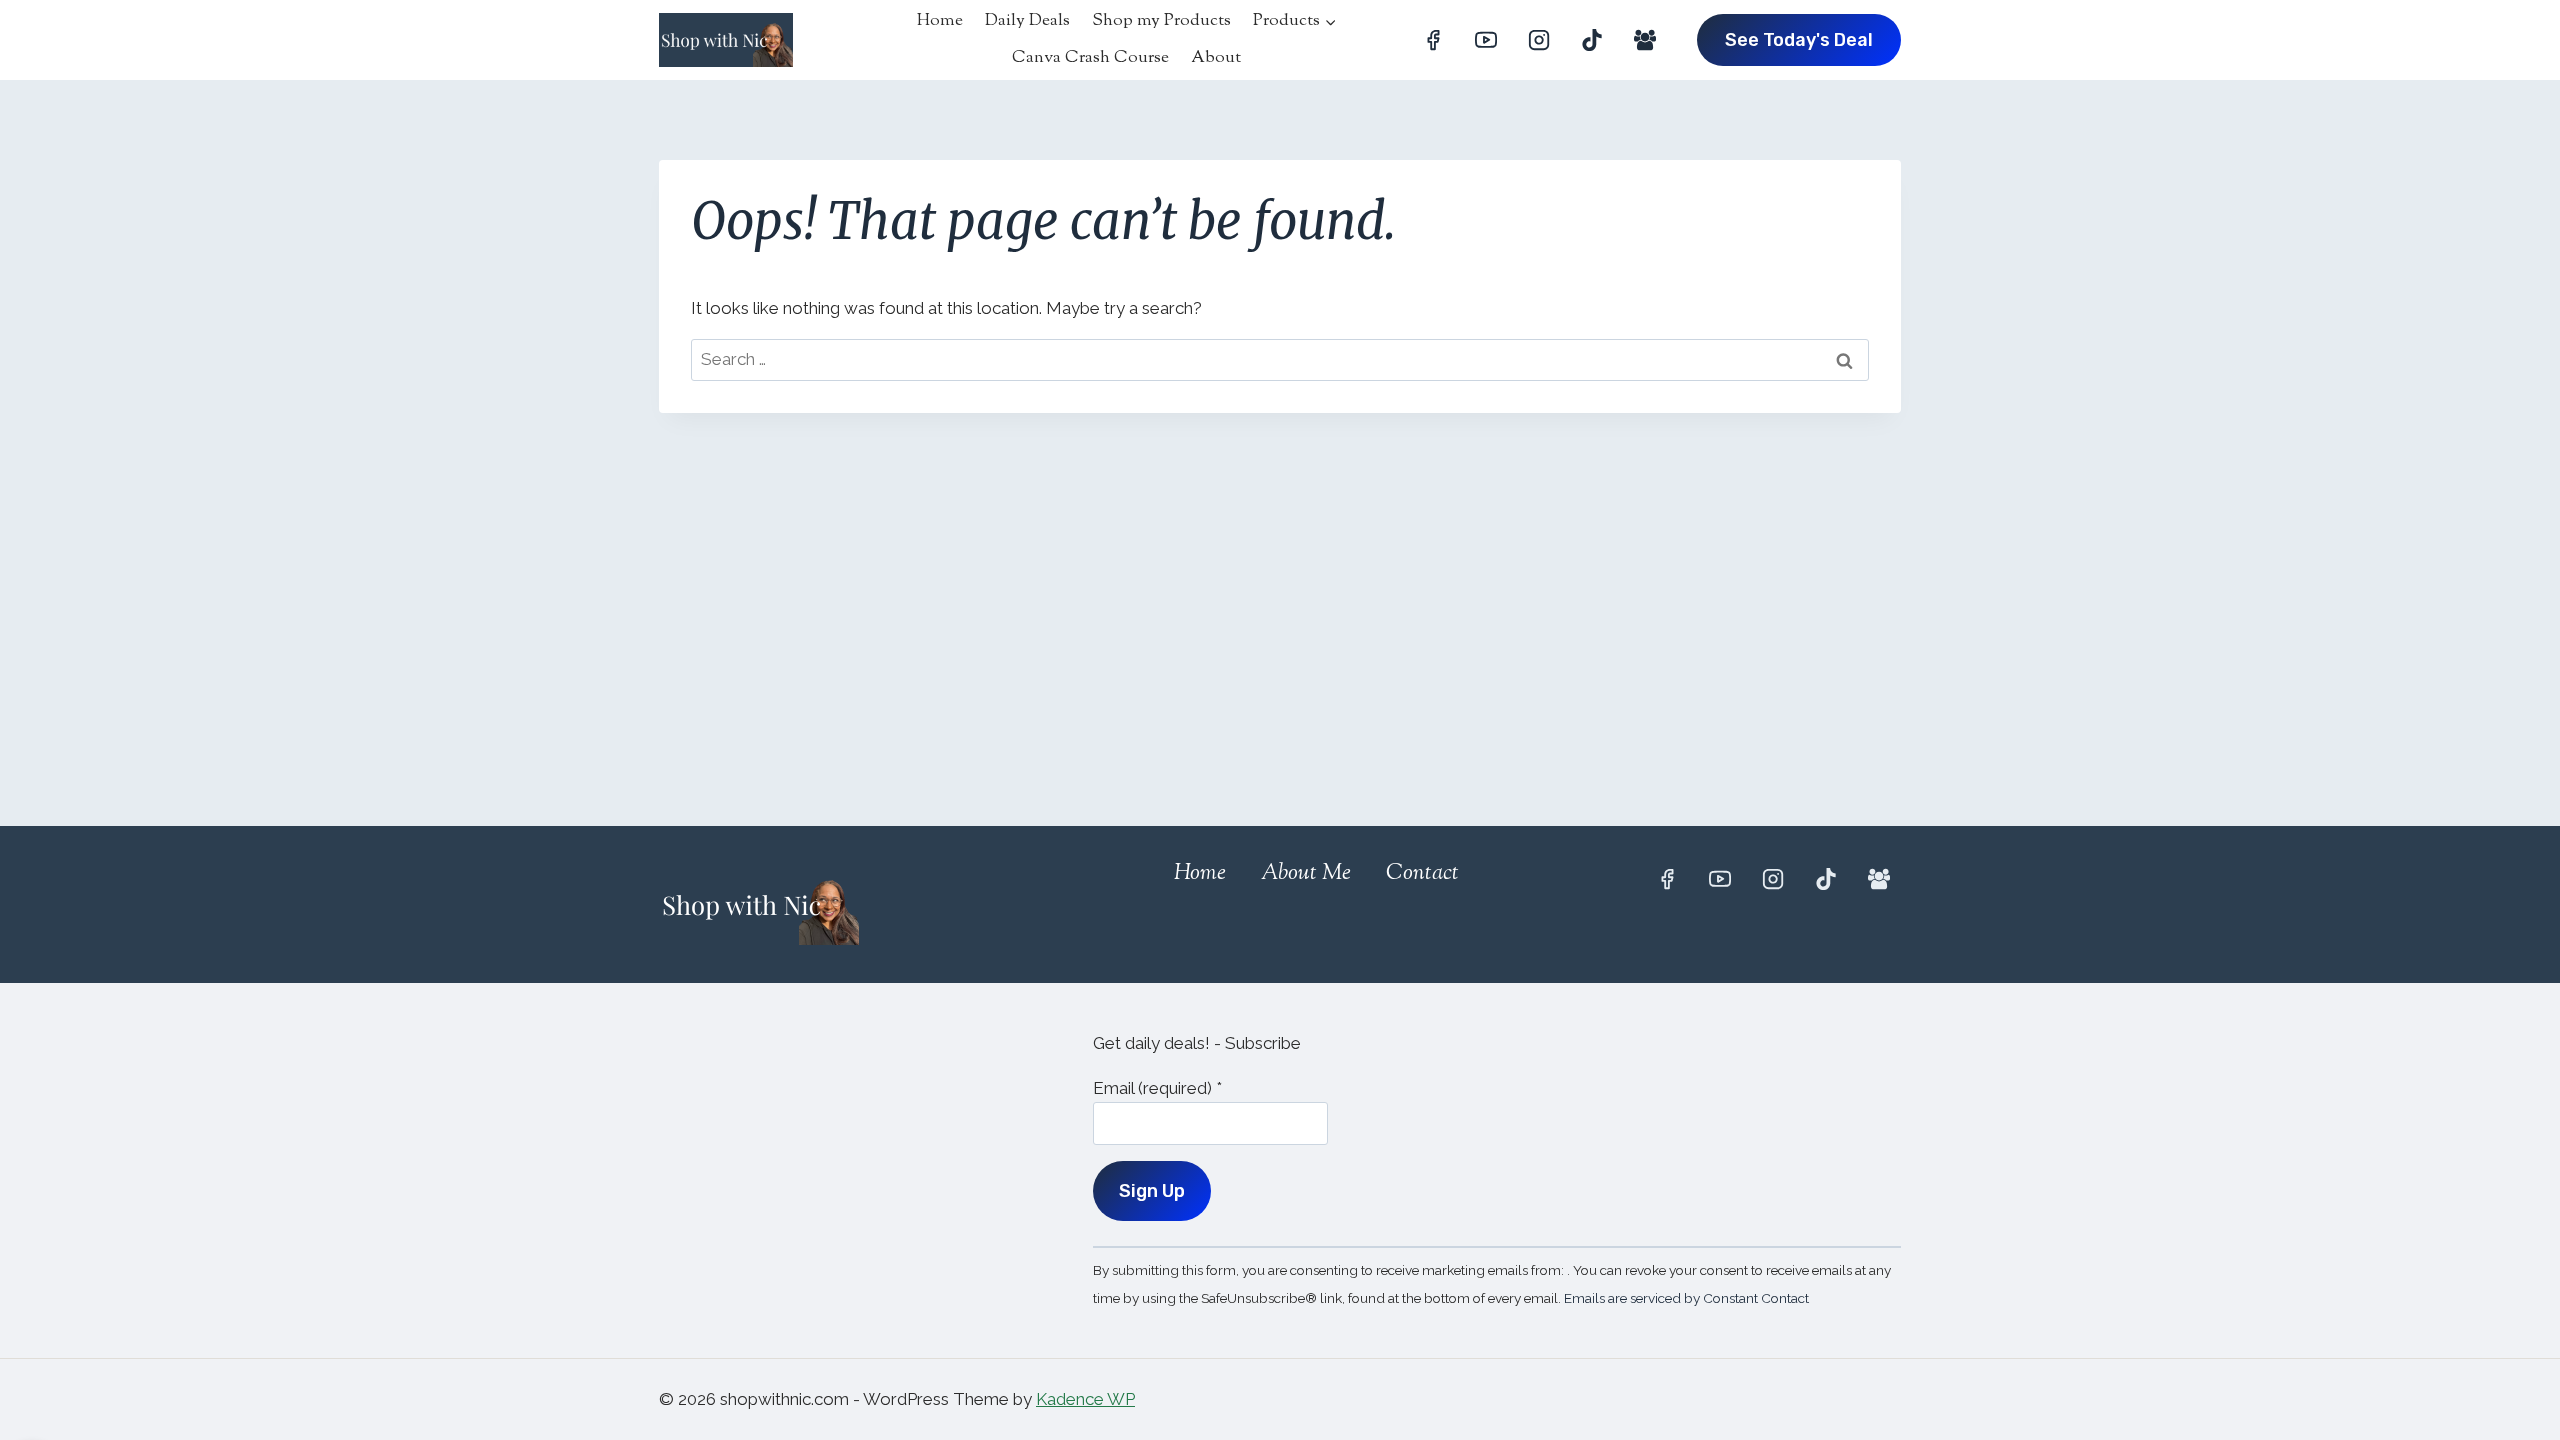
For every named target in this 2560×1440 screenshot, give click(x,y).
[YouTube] (1486, 40)
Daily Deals (1027, 21)
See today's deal (1799, 40)
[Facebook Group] (1645, 40)
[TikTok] (1592, 40)
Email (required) (1157, 1088)
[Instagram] (1539, 40)
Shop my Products (1161, 21)
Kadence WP (1085, 1399)
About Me (1306, 874)
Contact (1422, 874)
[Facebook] (1433, 40)
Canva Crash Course (1090, 58)
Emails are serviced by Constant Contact (1686, 1298)
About (1216, 58)
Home (940, 21)
